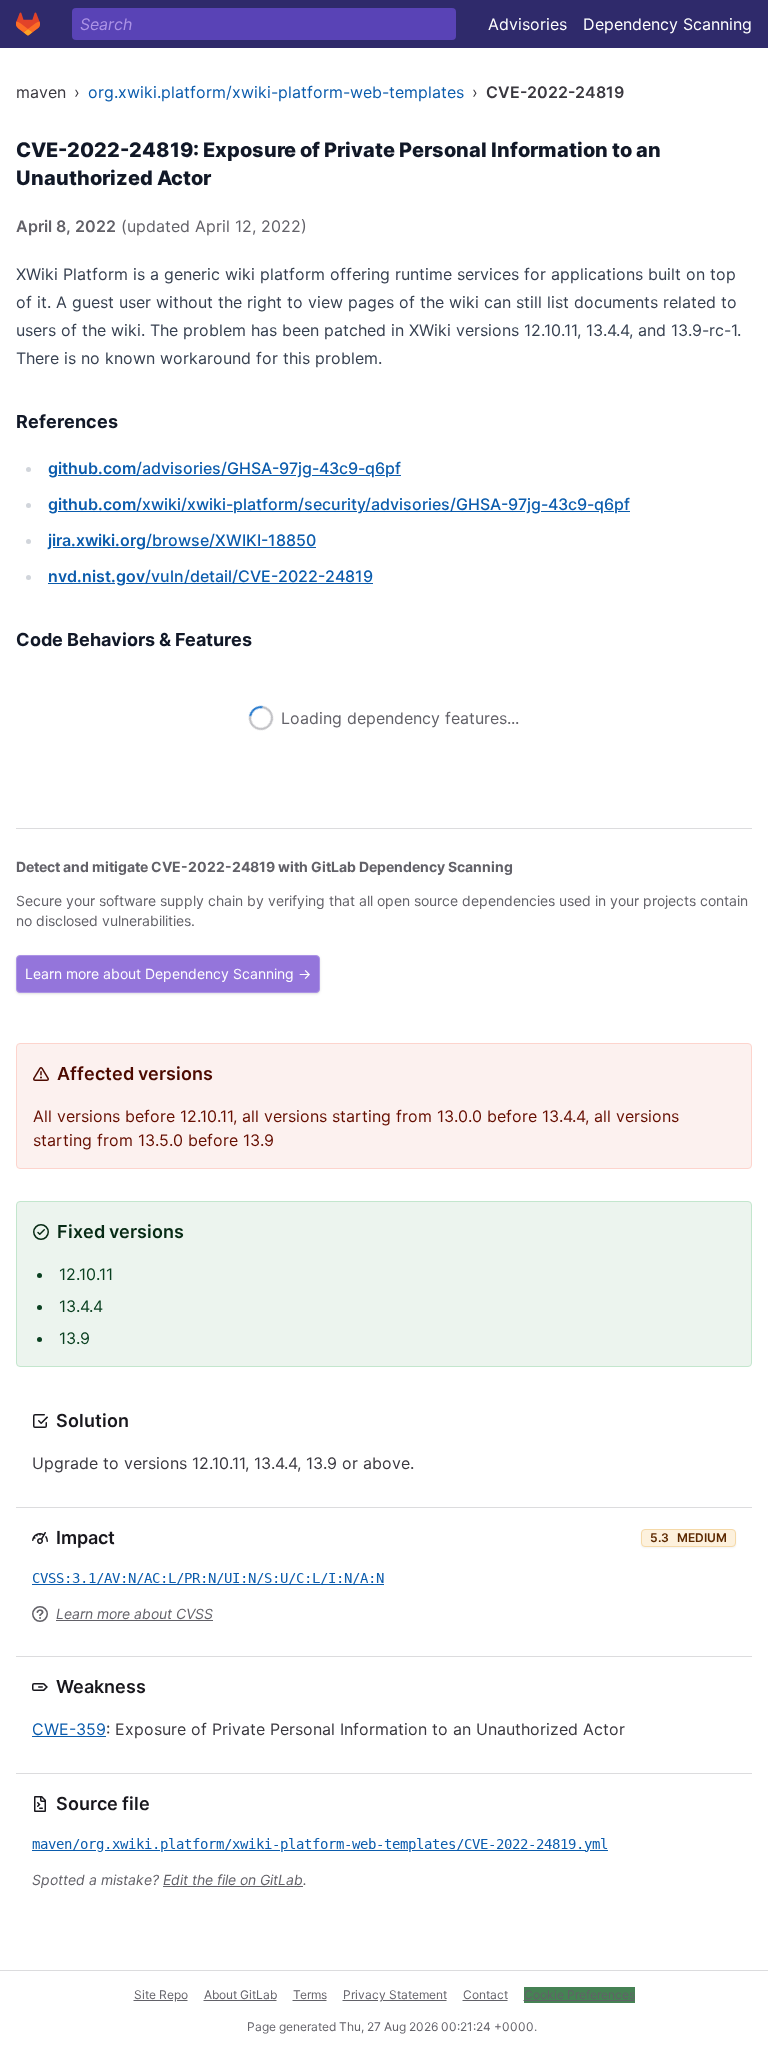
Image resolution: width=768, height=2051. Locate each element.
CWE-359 (69, 1729)
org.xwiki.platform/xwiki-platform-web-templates (276, 92)
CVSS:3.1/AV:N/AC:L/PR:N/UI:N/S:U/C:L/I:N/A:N (208, 1578)
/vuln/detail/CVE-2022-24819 (210, 576)
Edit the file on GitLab (233, 1879)
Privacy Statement (395, 1994)
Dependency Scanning (667, 24)
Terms (310, 1994)
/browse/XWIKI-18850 (182, 540)
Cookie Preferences (579, 1994)
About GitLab (240, 1994)
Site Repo (161, 1994)
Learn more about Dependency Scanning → (168, 973)
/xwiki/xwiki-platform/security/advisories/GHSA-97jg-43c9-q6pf (339, 504)
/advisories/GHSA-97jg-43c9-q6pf (224, 468)
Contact (485, 1994)
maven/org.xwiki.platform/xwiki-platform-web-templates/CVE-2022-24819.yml (320, 1844)
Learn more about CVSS (134, 1613)
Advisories (527, 24)
